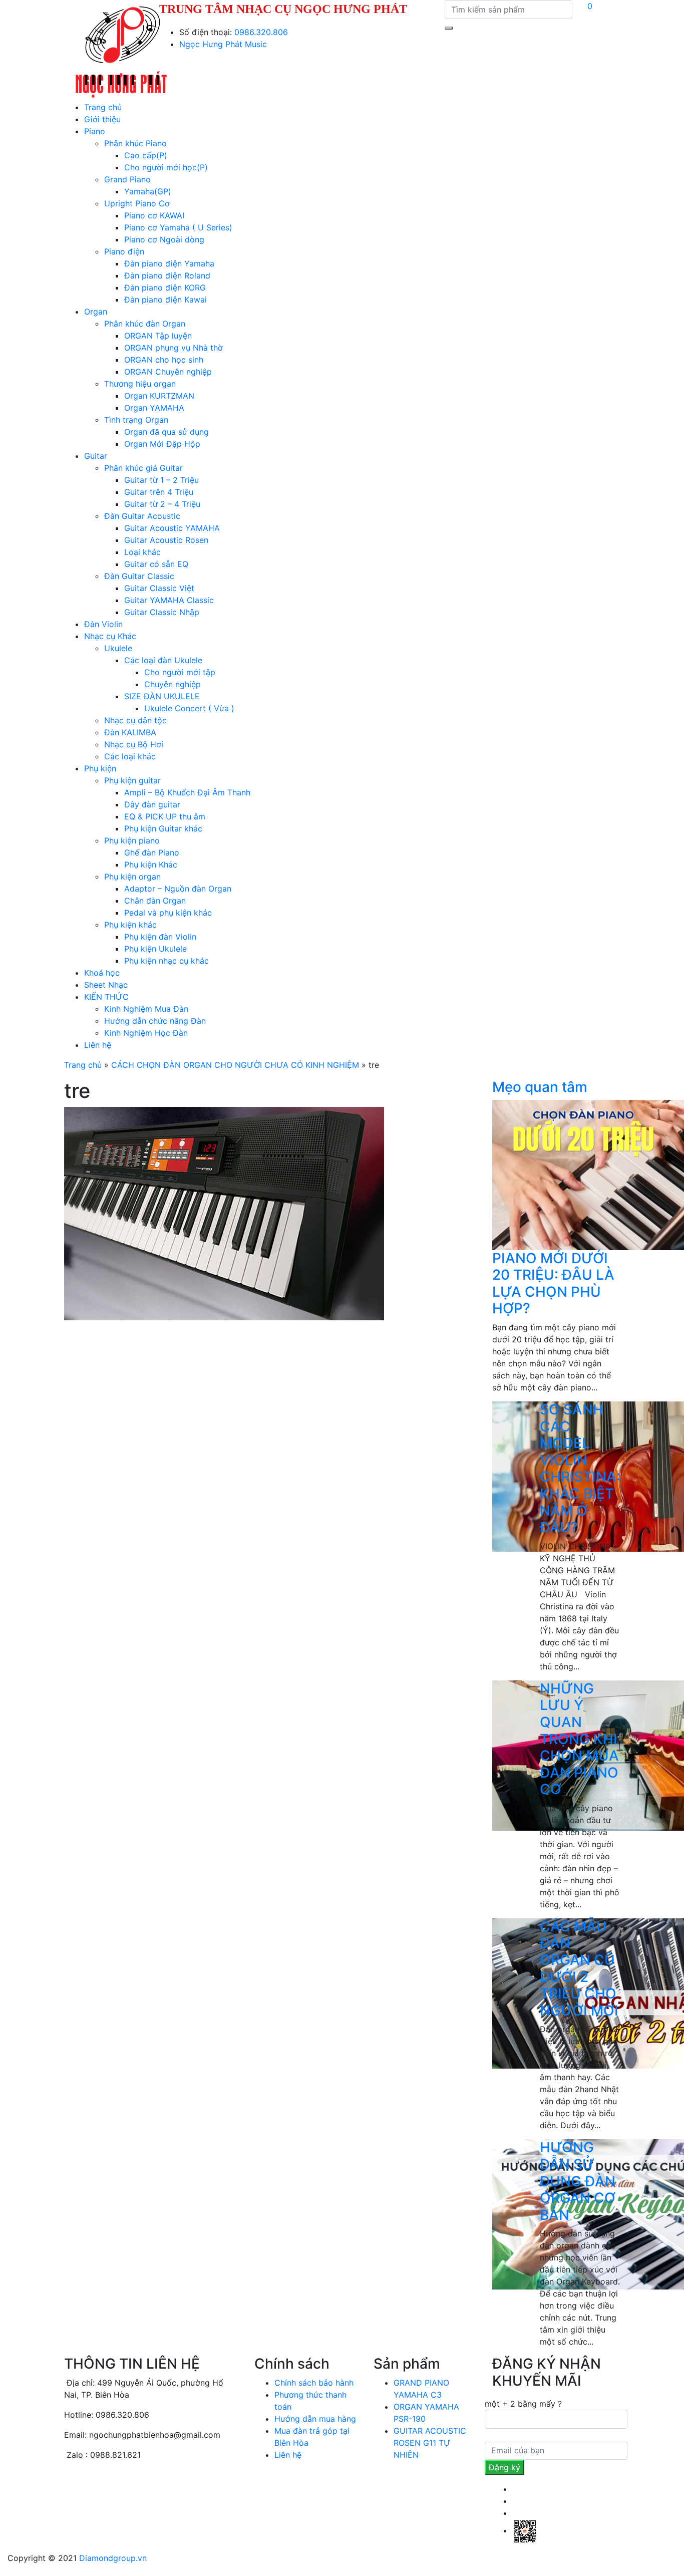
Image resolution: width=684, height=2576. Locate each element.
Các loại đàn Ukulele (163, 660)
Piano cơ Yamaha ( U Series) (178, 227)
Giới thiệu (102, 119)
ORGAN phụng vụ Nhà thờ (174, 348)
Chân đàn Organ (155, 901)
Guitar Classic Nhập (162, 612)
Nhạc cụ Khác (110, 636)
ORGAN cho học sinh (164, 360)
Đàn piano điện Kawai (165, 300)
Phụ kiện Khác (151, 865)
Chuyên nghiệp (173, 684)
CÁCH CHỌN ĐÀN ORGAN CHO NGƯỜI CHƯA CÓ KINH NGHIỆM (235, 1065)
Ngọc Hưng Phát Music (223, 44)
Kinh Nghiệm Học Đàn (146, 1033)
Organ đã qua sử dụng (166, 432)
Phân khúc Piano (135, 143)
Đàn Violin (103, 624)
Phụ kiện (100, 768)
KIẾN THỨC (106, 997)
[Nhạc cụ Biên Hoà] (121, 50)
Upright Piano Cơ (137, 203)
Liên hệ (98, 1045)
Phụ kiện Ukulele (155, 949)
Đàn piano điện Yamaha (169, 263)
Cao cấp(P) (146, 155)
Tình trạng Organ (136, 420)
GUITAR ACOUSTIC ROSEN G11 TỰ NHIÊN (430, 2443)
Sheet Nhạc (106, 985)
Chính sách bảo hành (314, 2383)
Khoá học (102, 973)
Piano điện (124, 251)
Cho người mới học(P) (166, 167)
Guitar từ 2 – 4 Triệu (162, 504)
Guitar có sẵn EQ (156, 564)
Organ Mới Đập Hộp (162, 444)
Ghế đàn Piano (152, 852)
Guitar (96, 456)
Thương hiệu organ (140, 384)
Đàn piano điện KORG (165, 288)
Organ (96, 312)
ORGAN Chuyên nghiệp (168, 372)
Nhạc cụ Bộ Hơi (134, 744)
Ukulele (118, 648)
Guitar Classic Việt (159, 588)
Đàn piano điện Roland (167, 275)
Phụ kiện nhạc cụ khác (166, 961)
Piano (95, 131)
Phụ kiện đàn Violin (160, 937)
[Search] (449, 28)
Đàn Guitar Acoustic (142, 516)
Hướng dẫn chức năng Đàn (155, 1021)
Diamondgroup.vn (113, 2558)
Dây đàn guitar (152, 804)
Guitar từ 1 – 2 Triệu (161, 480)
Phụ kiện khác (130, 925)
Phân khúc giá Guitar (143, 468)
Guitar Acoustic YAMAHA (172, 528)
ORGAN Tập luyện (158, 336)
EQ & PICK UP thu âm (165, 816)
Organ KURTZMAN (159, 396)
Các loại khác (130, 756)
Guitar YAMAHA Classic (169, 600)
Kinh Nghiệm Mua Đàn (146, 1009)
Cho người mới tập (180, 672)
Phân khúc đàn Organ (145, 324)
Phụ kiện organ (132, 877)
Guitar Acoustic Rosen (166, 540)
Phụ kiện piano (132, 840)
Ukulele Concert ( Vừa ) (189, 708)
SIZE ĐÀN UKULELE (162, 696)
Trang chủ (103, 107)
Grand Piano (127, 179)
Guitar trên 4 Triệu (159, 492)
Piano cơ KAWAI (154, 215)
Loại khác (142, 552)
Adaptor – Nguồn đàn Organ (178, 889)
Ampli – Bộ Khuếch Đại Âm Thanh (187, 792)
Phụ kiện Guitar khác (163, 828)
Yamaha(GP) (148, 191)
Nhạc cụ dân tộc (135, 720)
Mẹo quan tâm (540, 1087)
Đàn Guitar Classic (139, 576)
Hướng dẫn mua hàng (315, 2419)
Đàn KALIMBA (130, 732)
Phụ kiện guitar (132, 780)
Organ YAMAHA (154, 408)
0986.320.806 (261, 32)
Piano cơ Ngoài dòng (164, 239)
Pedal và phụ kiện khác (168, 913)
